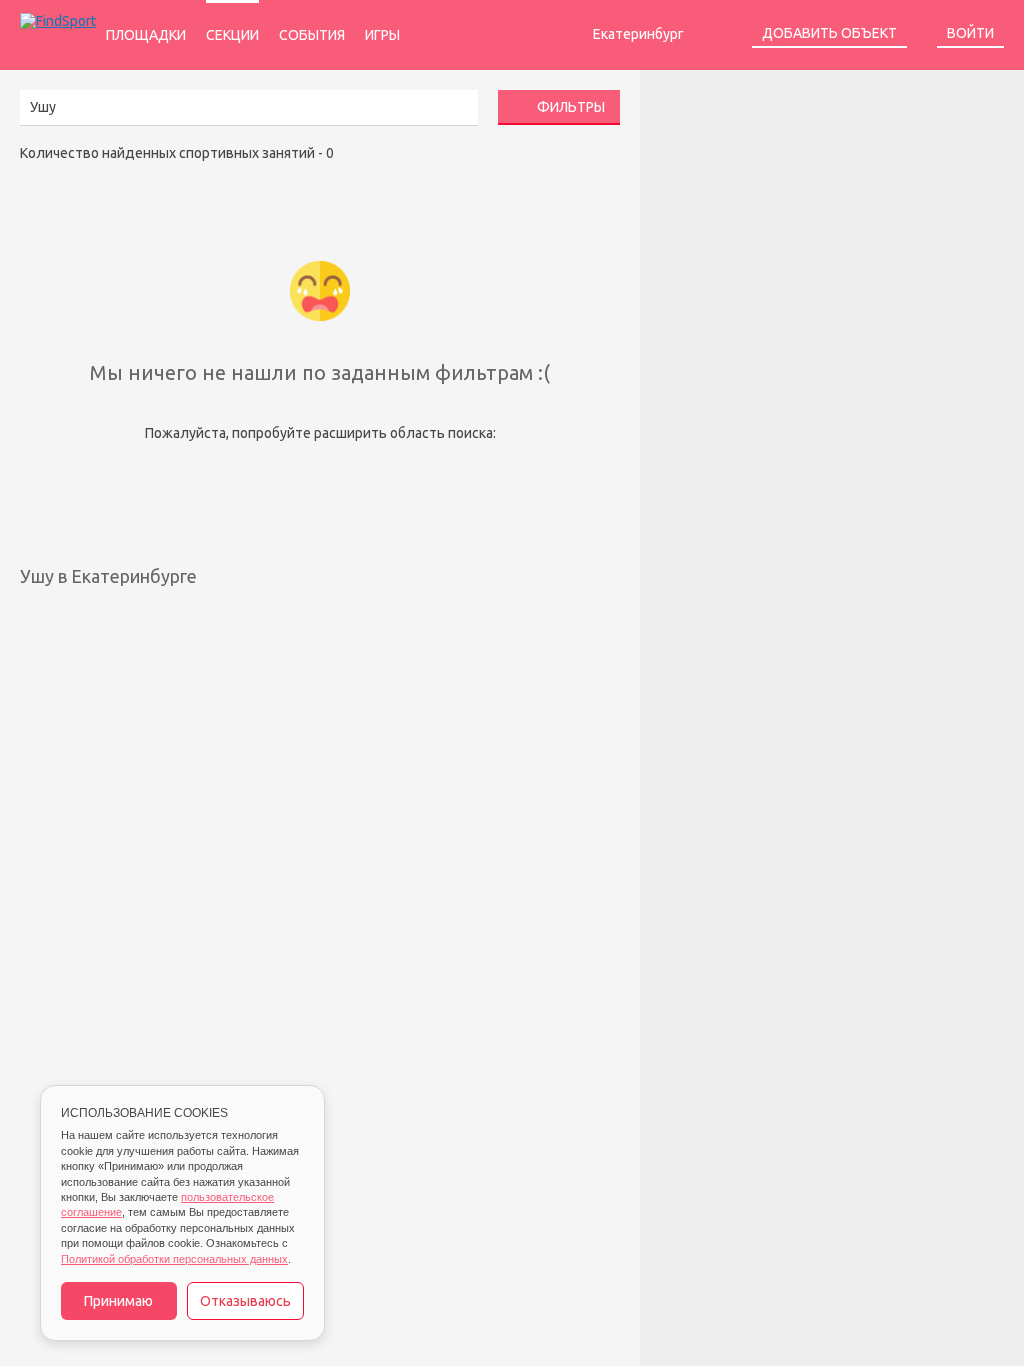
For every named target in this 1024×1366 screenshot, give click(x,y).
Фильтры (569, 107)
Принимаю (118, 1301)
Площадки (146, 35)
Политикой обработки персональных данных (174, 1259)
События (312, 35)
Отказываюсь (245, 1301)
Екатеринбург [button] (640, 34)
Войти (970, 33)
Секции (232, 35)
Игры (382, 35)
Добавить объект (829, 33)
